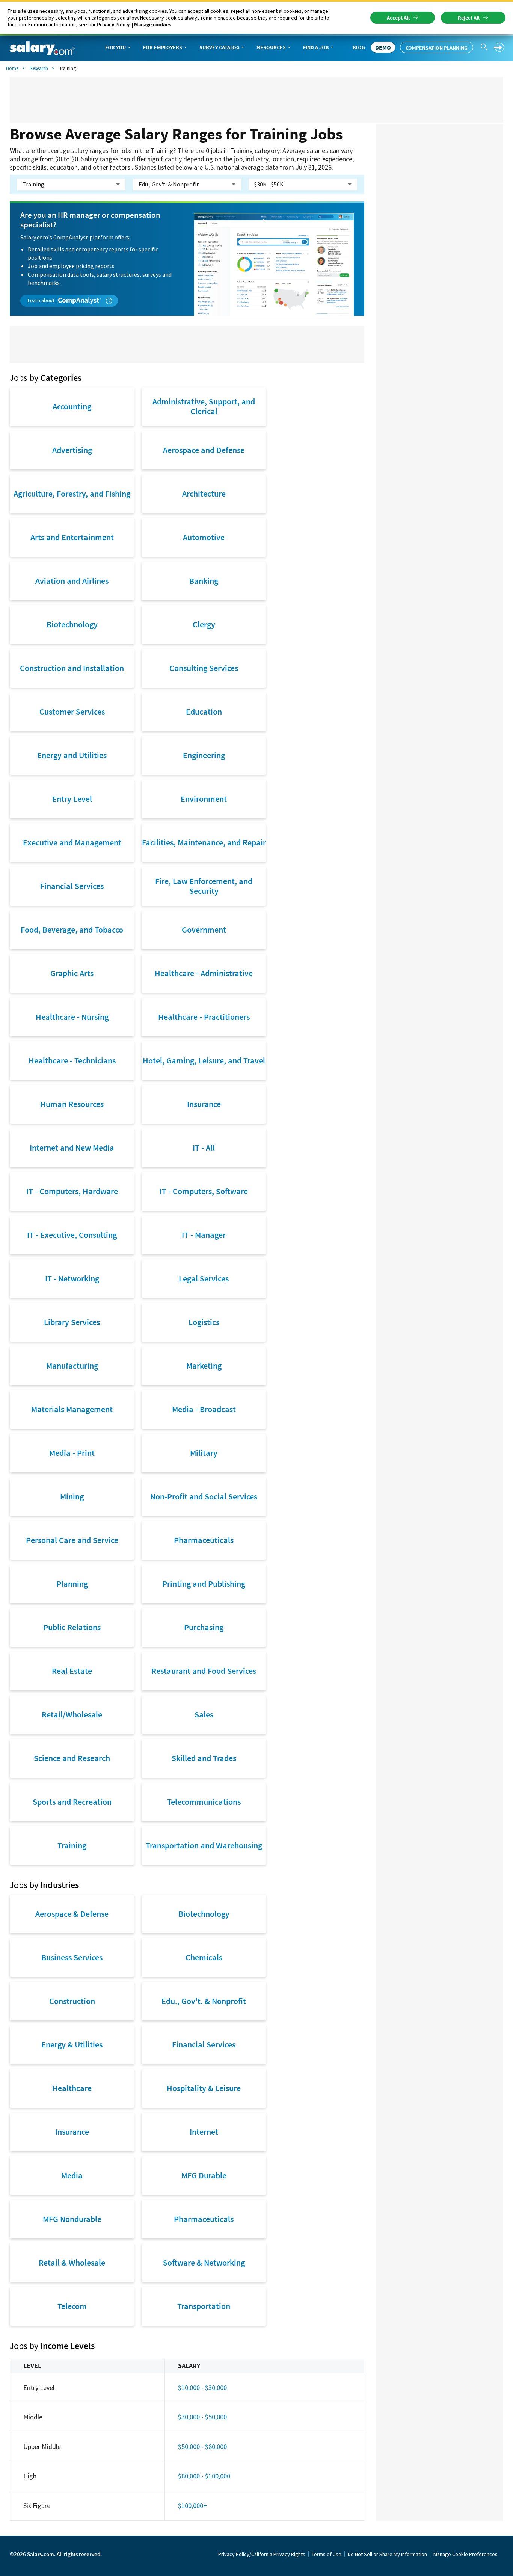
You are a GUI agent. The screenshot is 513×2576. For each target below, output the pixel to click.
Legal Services (204, 1278)
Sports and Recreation (72, 1802)
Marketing (204, 1366)
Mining (72, 1496)
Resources (271, 47)
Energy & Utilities (72, 2044)
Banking (204, 581)
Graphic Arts (72, 973)
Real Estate (72, 1671)
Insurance (204, 1104)
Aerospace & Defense (72, 1914)
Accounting (72, 406)
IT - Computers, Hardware (72, 1191)
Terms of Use (327, 2554)
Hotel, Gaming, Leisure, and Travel (204, 1060)
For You (115, 47)
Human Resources (72, 1104)
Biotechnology (72, 624)
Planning (72, 1584)
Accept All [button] (398, 18)
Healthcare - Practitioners (204, 1017)
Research (39, 68)
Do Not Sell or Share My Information (387, 2554)
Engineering (204, 755)
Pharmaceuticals (204, 1540)
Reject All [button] (469, 18)
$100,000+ (192, 2506)
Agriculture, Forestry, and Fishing (72, 494)
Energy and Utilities (72, 755)
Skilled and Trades (204, 1758)
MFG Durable (204, 2175)
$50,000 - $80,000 (202, 2447)
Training (72, 1845)
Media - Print (72, 1453)
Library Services (72, 1322)
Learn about (42, 300)
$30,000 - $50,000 (202, 2417)
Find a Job (316, 47)
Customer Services (72, 712)
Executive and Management (72, 842)
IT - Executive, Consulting (72, 1235)
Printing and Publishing (204, 1584)
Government (204, 930)
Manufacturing (72, 1366)
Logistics (204, 1322)
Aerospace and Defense (204, 450)
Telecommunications (204, 1802)
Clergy (204, 624)
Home (12, 68)
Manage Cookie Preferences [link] (465, 2554)
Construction (72, 2001)
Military (204, 1453)
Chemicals (204, 1957)
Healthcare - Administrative (204, 973)
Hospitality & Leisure (204, 2088)
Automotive (204, 537)
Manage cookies (152, 24)
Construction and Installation (72, 668)
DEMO (383, 47)
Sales (204, 1714)
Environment (204, 799)
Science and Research (72, 1758)
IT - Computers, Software (204, 1191)
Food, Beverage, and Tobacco (72, 930)
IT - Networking (72, 1278)
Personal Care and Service (72, 1540)
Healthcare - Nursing (72, 1017)
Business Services (72, 1957)
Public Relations (72, 1627)
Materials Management (72, 1409)
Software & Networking (204, 2263)
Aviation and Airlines (72, 581)
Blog (359, 47)
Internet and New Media (72, 1148)
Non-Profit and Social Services (204, 1496)
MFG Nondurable (72, 2219)
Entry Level (72, 799)
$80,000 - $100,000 (204, 2476)
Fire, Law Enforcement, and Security (204, 886)
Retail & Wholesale (72, 2263)
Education (204, 712)
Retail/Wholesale (72, 1714)
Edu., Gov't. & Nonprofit (204, 2001)
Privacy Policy (113, 24)
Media (72, 2175)
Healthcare (72, 2088)
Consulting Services (204, 668)
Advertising (72, 450)
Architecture (204, 494)
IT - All (204, 1148)
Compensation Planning (437, 48)
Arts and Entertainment (72, 537)
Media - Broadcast (204, 1409)
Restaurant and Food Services (204, 1671)
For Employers (163, 47)
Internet (204, 2132)
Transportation (204, 2306)
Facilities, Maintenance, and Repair (204, 842)
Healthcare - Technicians (72, 1060)
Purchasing (204, 1627)
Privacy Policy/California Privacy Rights (262, 2554)
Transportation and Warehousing (204, 1845)
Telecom (72, 2306)
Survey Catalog (220, 47)
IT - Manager (204, 1235)
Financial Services (72, 886)
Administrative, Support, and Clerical (204, 406)
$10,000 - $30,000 (202, 2387)
